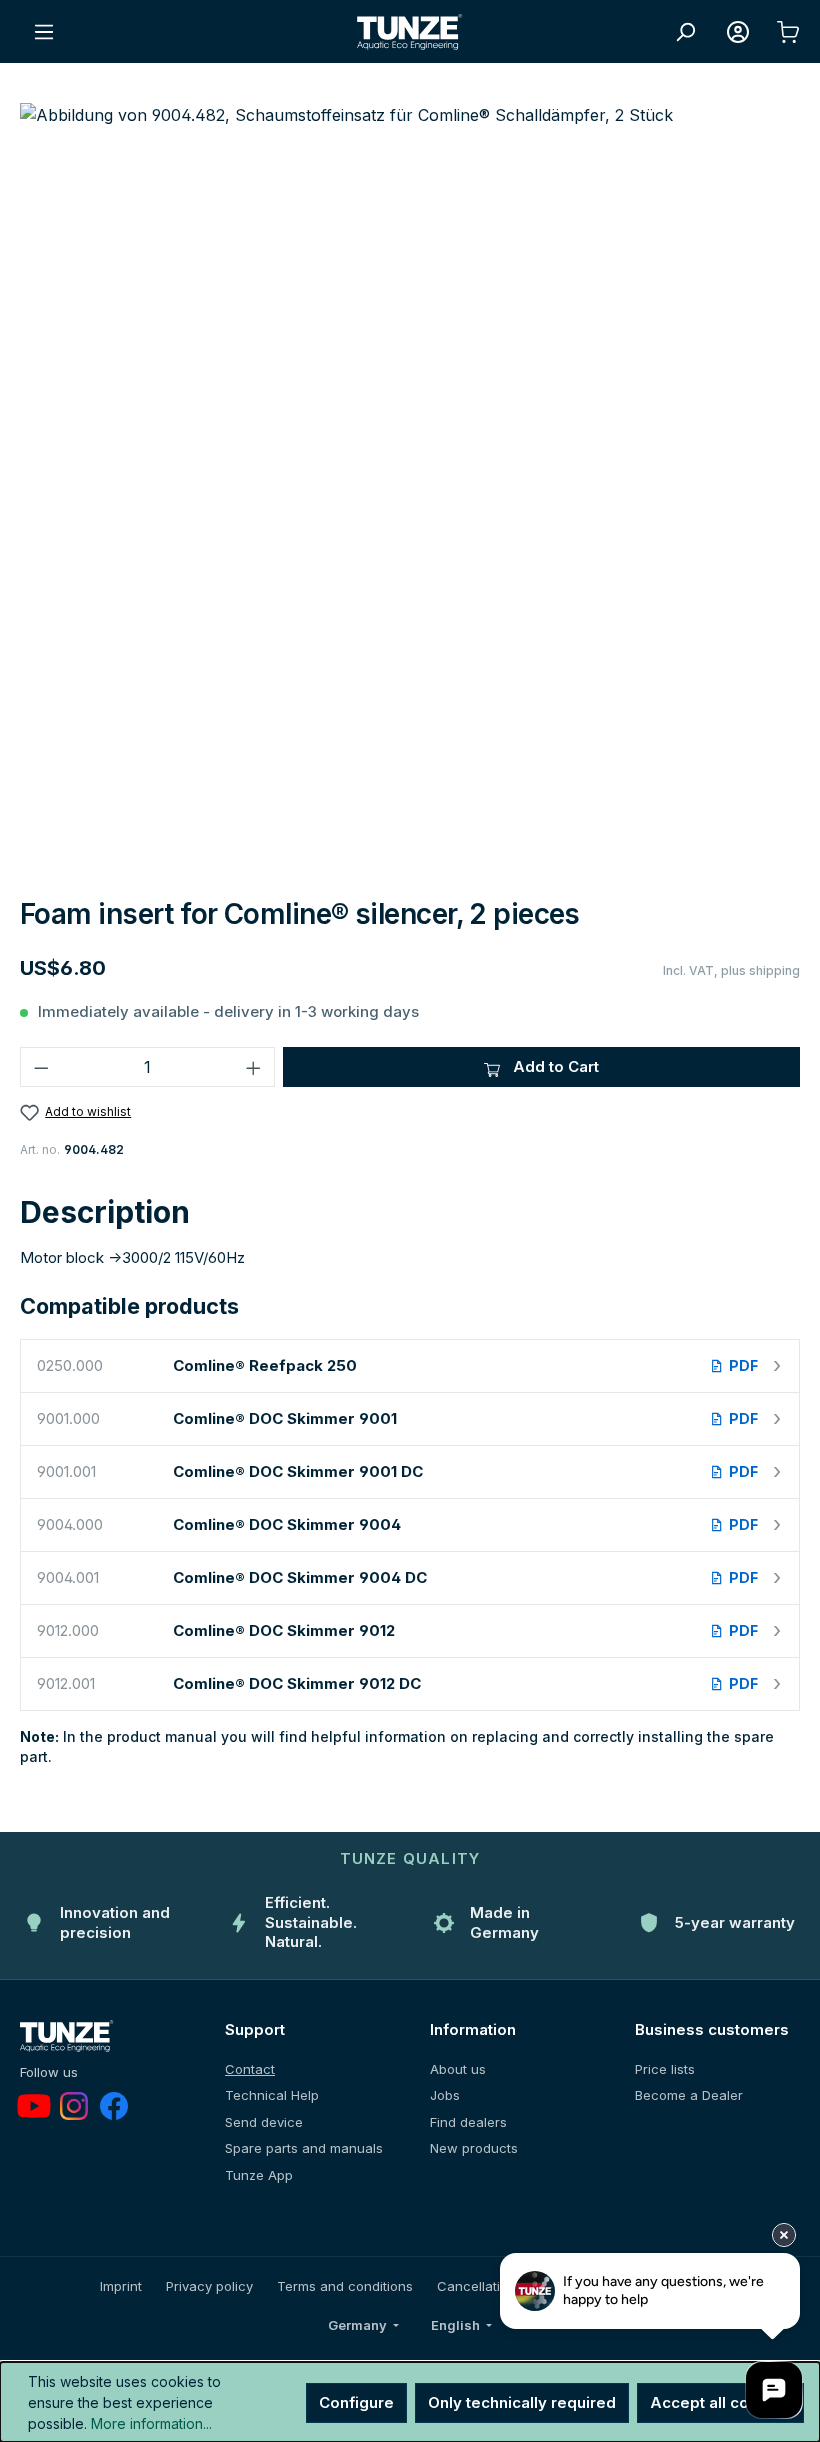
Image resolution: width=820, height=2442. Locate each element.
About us (458, 2069)
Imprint (121, 2286)
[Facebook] (114, 2106)
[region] (410, 492)
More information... (151, 2423)
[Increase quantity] (254, 1067)
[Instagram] (74, 2106)
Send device (264, 2122)
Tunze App (259, 2175)
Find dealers (468, 2122)
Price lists (665, 2069)
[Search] (685, 32)
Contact (250, 2069)
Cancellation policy (497, 2286)
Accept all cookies (720, 2402)
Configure (356, 2402)
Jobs (445, 2095)
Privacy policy (209, 2286)
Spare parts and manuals (304, 2148)
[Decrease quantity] (41, 1067)
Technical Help (272, 2095)
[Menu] (44, 32)
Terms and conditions (345, 2286)
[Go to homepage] (410, 32)
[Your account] (738, 32)
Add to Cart (554, 1066)
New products (474, 2148)
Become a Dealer (689, 2095)
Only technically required (522, 2402)
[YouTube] (34, 2106)
